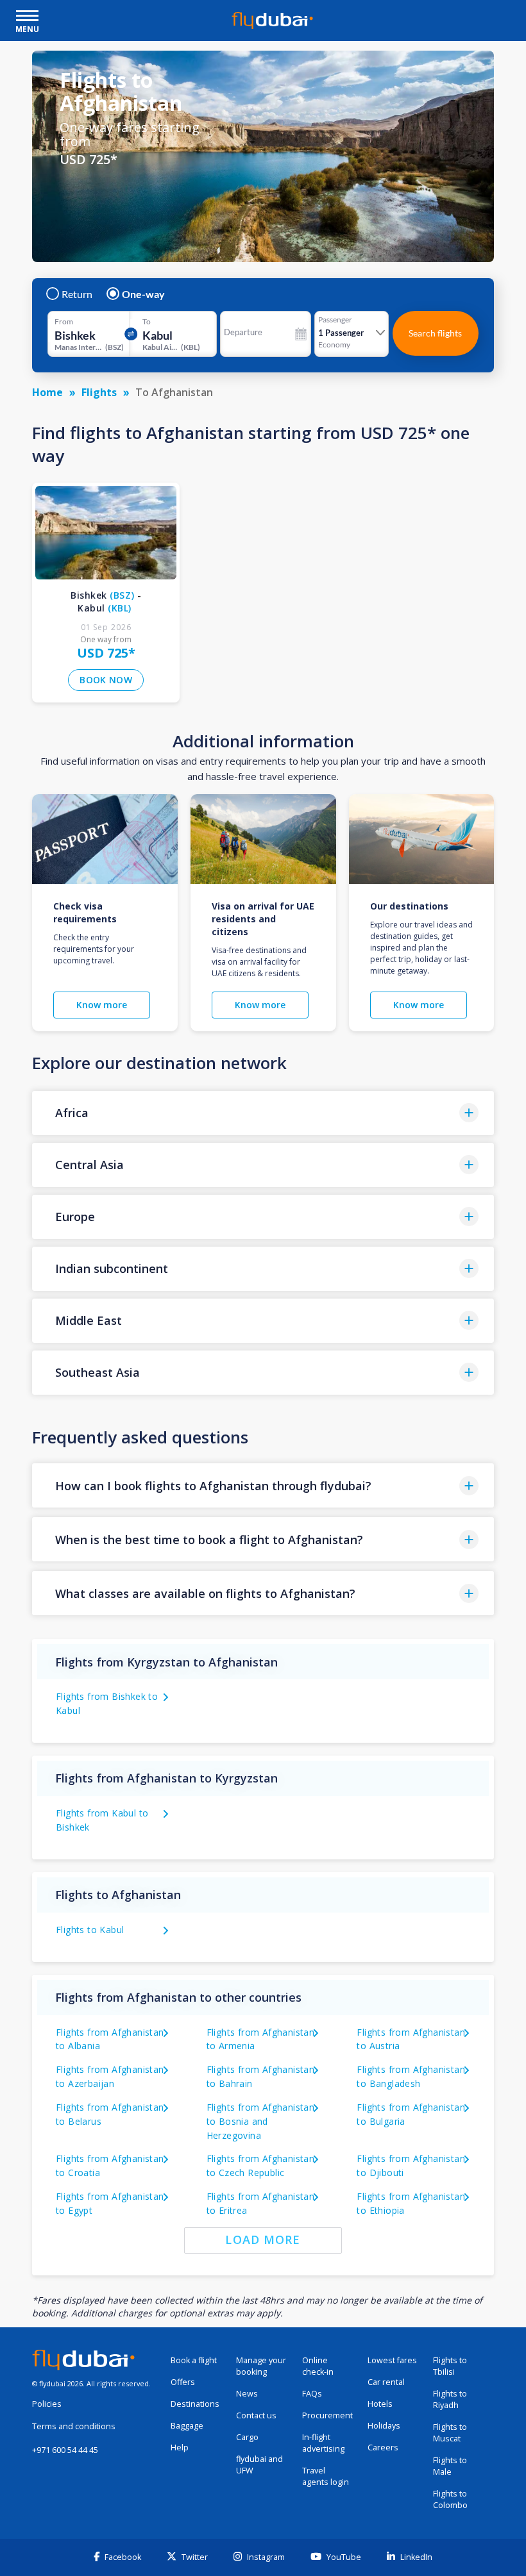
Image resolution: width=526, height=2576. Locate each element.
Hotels (380, 2404)
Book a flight (194, 2360)
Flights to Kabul (90, 1930)
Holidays (384, 2426)
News (247, 2394)
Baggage (187, 2426)
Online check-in (318, 2366)
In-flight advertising (323, 2443)
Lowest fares (392, 2360)
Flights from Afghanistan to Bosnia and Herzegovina (261, 2121)
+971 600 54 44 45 (65, 2450)
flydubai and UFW (259, 2465)
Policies (47, 2404)
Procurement (327, 2415)
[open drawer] (27, 17)
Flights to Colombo (450, 2499)
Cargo (247, 2437)
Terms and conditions (74, 2426)
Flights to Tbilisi (450, 2366)
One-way (143, 294)
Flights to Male (450, 2466)
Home (47, 392)
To (147, 322)
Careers (383, 2447)
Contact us (256, 2415)
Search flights (435, 333)
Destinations (195, 2404)
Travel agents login (326, 2476)
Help (180, 2447)
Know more (102, 1005)
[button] (263, 1113)
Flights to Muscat (450, 2433)
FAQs (312, 2394)
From (64, 322)
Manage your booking (261, 2366)
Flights (99, 392)
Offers (183, 2382)
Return (77, 294)
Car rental (386, 2382)
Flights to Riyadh (450, 2399)
